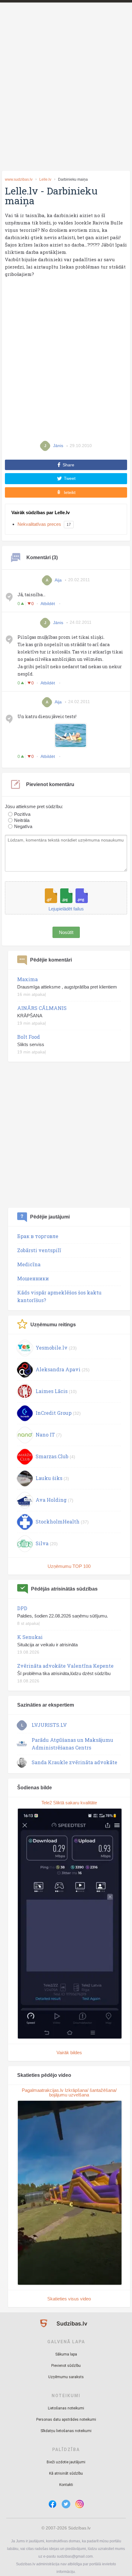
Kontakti (66, 2485)
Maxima (27, 979)
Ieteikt (70, 492)
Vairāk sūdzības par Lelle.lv (41, 512)
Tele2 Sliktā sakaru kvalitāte (69, 1803)
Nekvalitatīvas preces (39, 524)
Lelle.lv (45, 179)
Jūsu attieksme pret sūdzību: (34, 807)
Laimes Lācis (52, 1391)
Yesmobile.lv (52, 1348)
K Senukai (30, 1637)
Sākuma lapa (66, 2354)
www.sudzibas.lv (19, 179)
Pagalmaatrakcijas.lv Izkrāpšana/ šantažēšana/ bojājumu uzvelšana (69, 2092)
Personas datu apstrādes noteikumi (66, 2420)
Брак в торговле (38, 1236)
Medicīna (29, 1264)
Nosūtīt (66, 932)
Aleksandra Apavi (58, 1369)
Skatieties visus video (69, 2299)
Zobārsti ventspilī (39, 1250)
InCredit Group (54, 1413)
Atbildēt (48, 604)
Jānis (58, 622)
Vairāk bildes (69, 2053)
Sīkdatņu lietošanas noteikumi (66, 2431)
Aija (58, 580)
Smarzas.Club (52, 1456)
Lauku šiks (49, 1478)
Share (68, 465)
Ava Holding (51, 1500)
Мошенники (33, 1278)
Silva (42, 1543)
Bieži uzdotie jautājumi (66, 2462)
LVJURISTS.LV (49, 1725)
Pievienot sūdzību (66, 2366)
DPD (22, 1608)
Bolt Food (29, 1037)
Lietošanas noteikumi (66, 2408)
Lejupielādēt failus (66, 909)
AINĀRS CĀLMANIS (42, 1008)
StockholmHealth (58, 1521)
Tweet (70, 478)
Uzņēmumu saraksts (66, 2377)
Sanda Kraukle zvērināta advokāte (74, 1762)
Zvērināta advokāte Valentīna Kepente (65, 1666)
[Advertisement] (66, 97)
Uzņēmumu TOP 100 (69, 1566)
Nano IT (45, 1435)
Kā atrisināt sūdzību (66, 2473)
